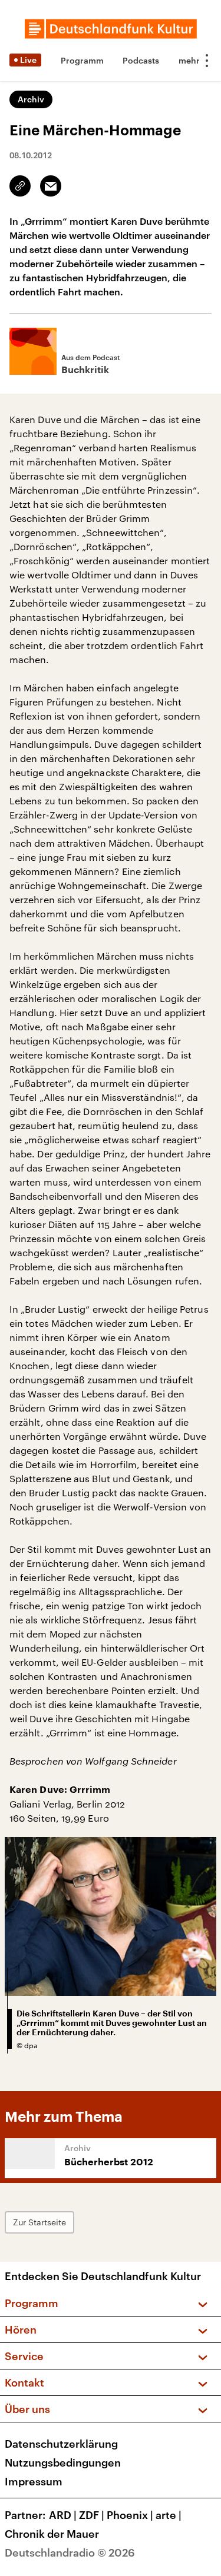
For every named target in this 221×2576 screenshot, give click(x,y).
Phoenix (130, 2515)
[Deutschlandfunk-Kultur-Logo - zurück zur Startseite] (111, 29)
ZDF (92, 2515)
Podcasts (141, 60)
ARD (63, 2515)
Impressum (34, 2481)
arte (169, 2515)
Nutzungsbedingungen (63, 2462)
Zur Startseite (39, 2222)
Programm (82, 60)
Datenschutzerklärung (61, 2444)
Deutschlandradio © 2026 (70, 2552)
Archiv (31, 99)
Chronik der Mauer (52, 2534)
